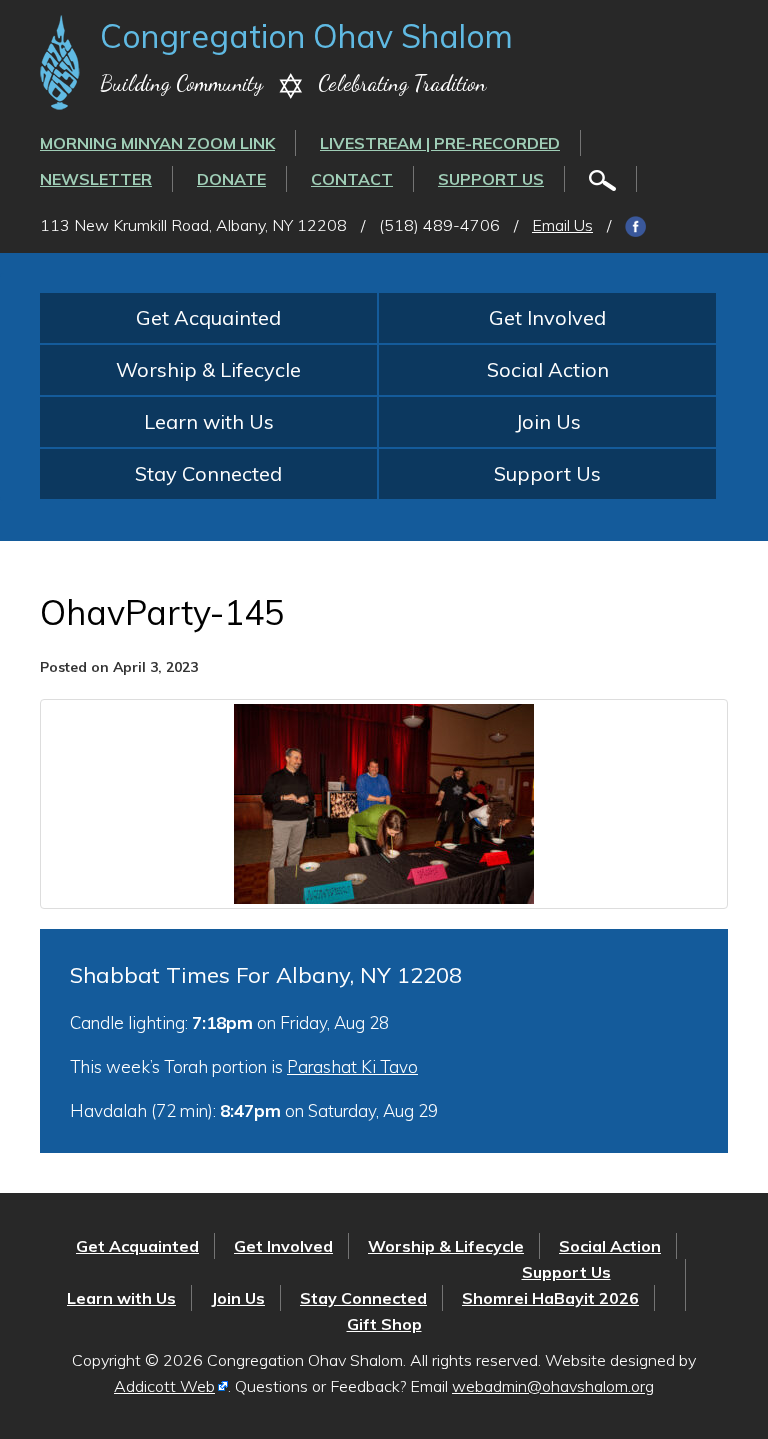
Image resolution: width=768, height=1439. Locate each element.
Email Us (562, 225)
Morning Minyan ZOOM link (157, 143)
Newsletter (96, 179)
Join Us (548, 421)
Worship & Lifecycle (208, 369)
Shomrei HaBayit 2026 (550, 1298)
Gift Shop (384, 1324)
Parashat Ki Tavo (352, 1066)
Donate (231, 179)
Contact (352, 179)
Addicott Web (164, 1386)
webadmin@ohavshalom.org (553, 1386)
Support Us (491, 179)
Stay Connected (208, 473)
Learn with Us (209, 421)
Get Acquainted (208, 317)
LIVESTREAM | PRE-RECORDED (440, 143)
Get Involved (547, 317)
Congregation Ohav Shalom (306, 36)
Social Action (548, 369)
